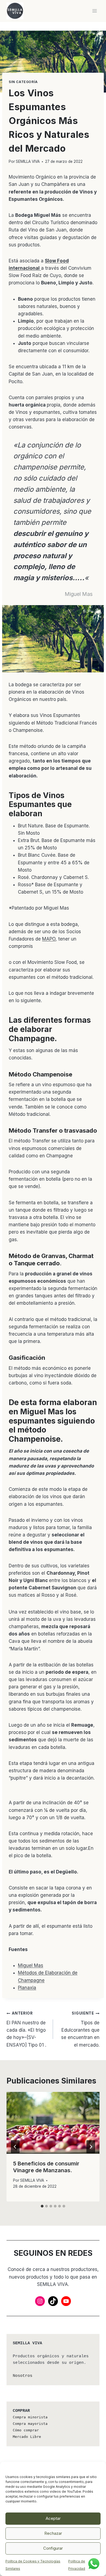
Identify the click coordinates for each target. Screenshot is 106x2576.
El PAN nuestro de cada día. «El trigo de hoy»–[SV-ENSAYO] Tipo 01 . (26, 2029)
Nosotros (23, 2376)
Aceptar (53, 2518)
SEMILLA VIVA (28, 161)
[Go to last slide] (15, 2147)
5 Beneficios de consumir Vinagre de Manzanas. (46, 2167)
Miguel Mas (31, 1965)
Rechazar (53, 2533)
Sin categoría (23, 82)
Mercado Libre (27, 2437)
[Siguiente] (91, 2147)
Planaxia (27, 1988)
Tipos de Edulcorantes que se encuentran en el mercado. (80, 2029)
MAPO (49, 939)
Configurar (53, 2548)
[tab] (42, 2206)
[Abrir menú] (94, 11)
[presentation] (53, 2123)
